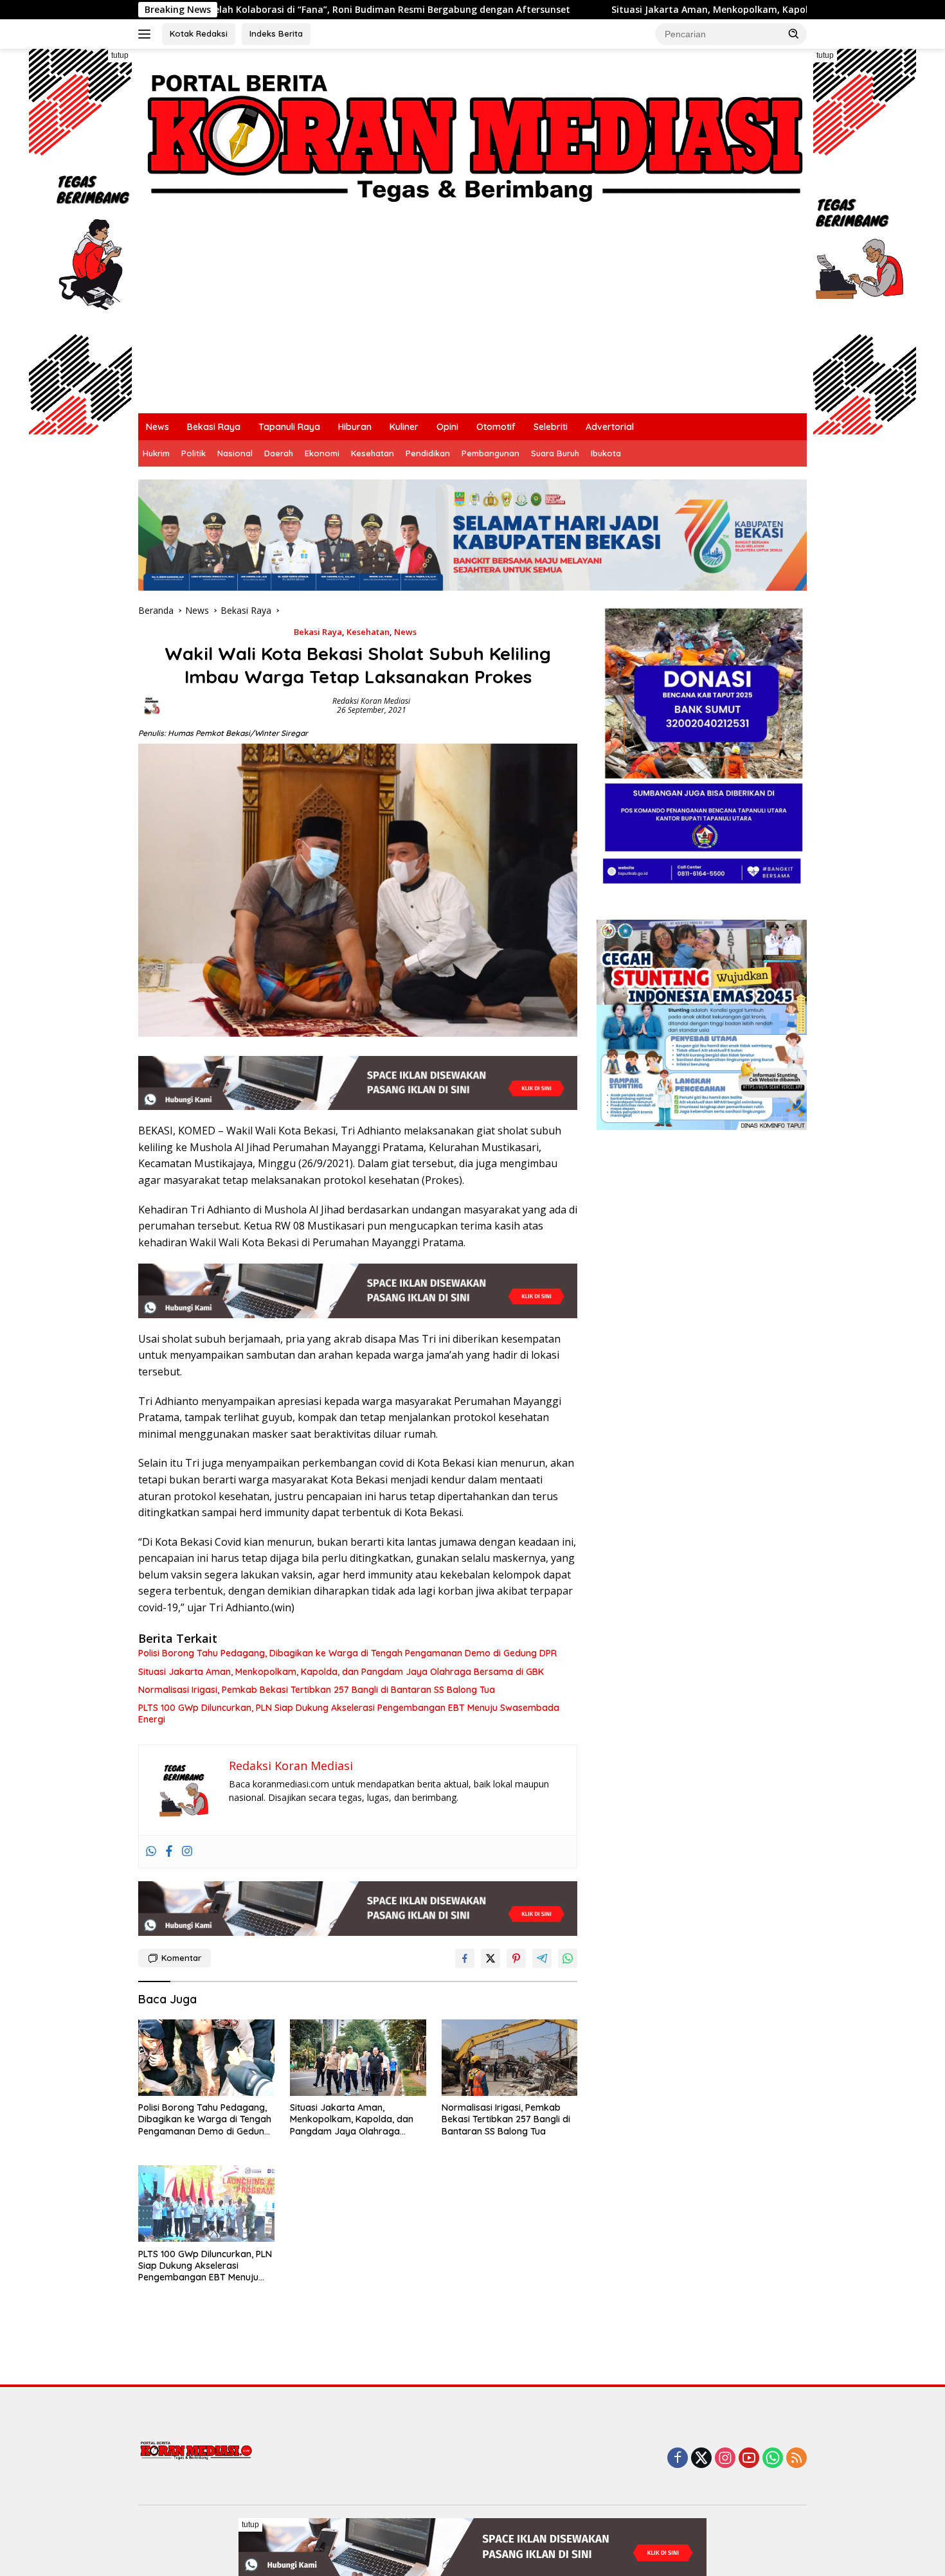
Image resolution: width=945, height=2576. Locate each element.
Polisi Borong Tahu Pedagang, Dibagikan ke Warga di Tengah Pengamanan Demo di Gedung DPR (347, 1653)
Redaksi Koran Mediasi (371, 701)
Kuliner (404, 427)
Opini (447, 427)
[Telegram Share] (542, 1958)
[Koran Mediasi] (473, 133)
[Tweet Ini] (491, 1958)
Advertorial (610, 427)
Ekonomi (322, 453)
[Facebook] (169, 1852)
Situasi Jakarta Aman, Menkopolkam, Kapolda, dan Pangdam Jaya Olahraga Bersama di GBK (555, 10)
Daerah (279, 453)
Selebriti (551, 427)
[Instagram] (187, 1852)
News (157, 427)
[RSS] (797, 2459)
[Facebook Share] (465, 1958)
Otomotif (496, 427)
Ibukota (606, 453)
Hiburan (355, 427)
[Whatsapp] (151, 1852)
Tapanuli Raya (289, 427)
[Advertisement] (524, 317)
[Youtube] (749, 2459)
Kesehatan (373, 453)
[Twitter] (701, 2459)
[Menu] (147, 34)
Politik (194, 453)
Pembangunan (491, 453)
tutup (120, 55)
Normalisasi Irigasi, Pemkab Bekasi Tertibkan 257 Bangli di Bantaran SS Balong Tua (317, 1690)
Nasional (235, 453)
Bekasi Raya (214, 427)
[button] (794, 33)
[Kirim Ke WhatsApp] (568, 1958)
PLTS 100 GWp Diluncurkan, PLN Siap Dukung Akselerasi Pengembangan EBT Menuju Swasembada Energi (349, 1713)
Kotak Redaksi (199, 33)
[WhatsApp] (773, 2459)
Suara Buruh (555, 453)
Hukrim (156, 453)
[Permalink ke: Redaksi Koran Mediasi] (152, 705)
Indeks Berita (276, 33)
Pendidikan (428, 453)
